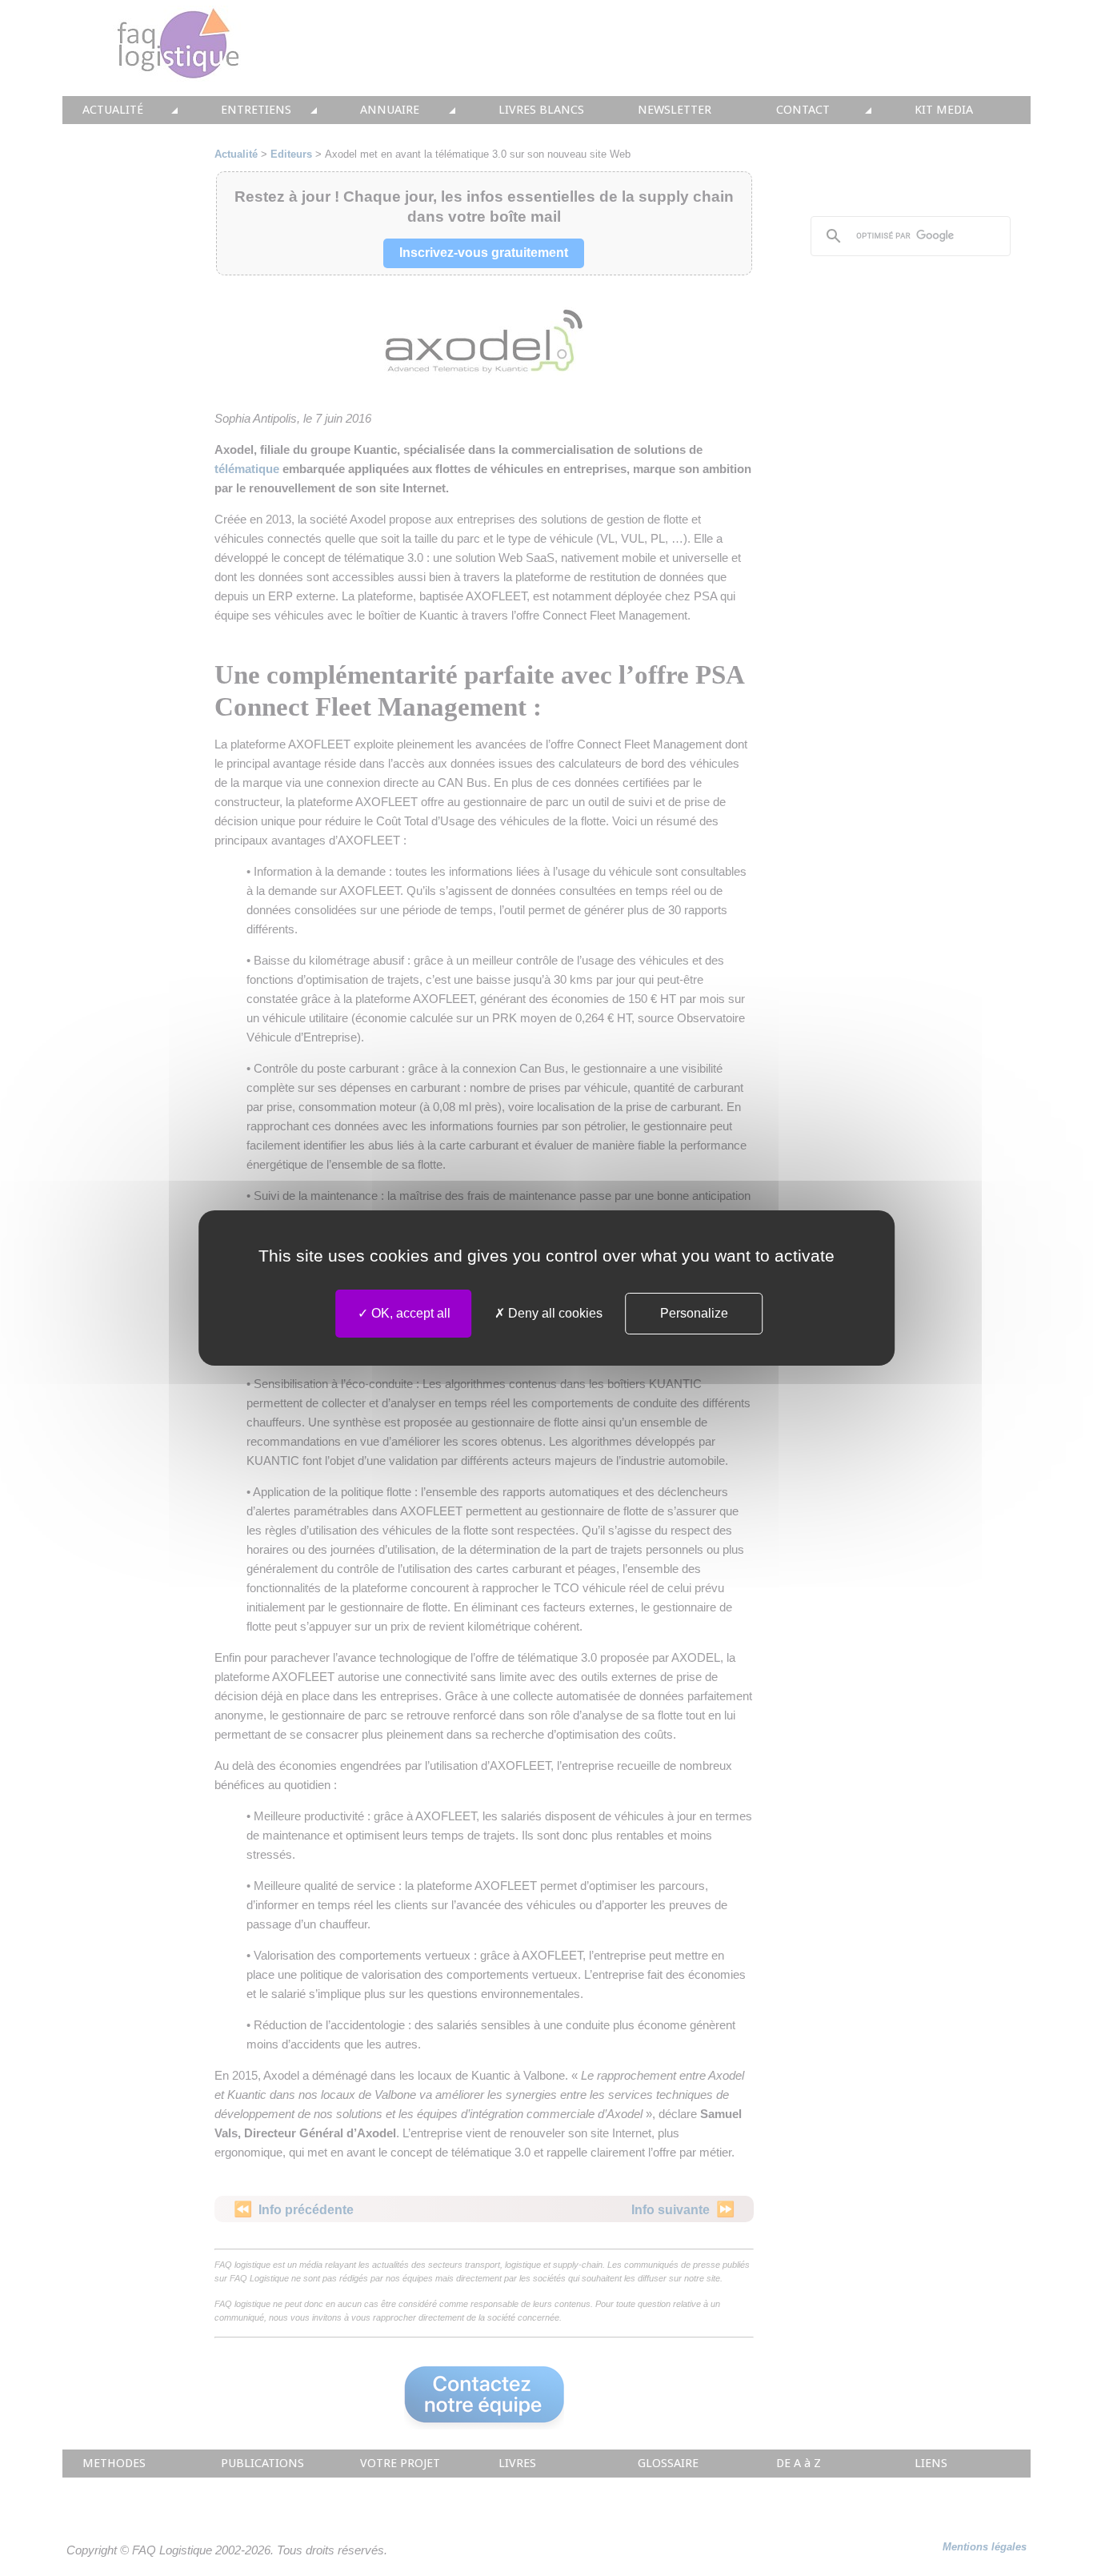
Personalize (694, 1313)
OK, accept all (409, 1313)
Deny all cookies (554, 1313)
